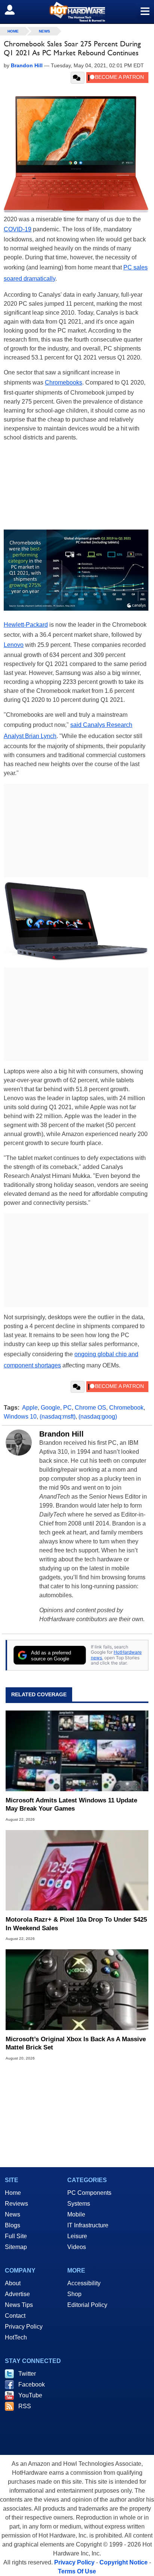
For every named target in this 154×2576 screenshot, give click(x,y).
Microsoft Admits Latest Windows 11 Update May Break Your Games (71, 1804)
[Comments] (78, 78)
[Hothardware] (77, 12)
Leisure (77, 2236)
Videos (77, 2247)
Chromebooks (64, 382)
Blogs (13, 2225)
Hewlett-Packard (26, 625)
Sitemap (16, 2247)
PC (67, 1408)
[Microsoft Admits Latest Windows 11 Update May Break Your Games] (77, 1751)
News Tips (19, 2305)
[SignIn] (14, 10)
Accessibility (84, 2283)
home (13, 31)
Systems (79, 2204)
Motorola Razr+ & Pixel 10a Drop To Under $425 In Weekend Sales (76, 1924)
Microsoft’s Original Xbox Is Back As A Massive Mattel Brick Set (76, 2043)
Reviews (16, 2204)
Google (50, 1408)
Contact (15, 2316)
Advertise (17, 2294)
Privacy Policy (24, 2327)
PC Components (89, 2193)
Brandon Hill (61, 1434)
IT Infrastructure (88, 2225)
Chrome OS (90, 1408)
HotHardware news (116, 1655)
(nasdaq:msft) (58, 1417)
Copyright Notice (124, 2562)
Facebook (32, 2384)
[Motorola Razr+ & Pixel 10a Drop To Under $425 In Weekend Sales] (77, 1870)
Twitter (27, 2374)
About (13, 2283)
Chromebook (126, 1408)
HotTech (16, 2337)
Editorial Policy (87, 2305)
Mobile (76, 2214)
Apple (30, 1408)
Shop (74, 2294)
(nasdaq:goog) (98, 1417)
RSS (25, 2406)
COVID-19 (18, 229)
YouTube (30, 2395)
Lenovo (14, 645)
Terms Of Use (77, 2571)
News (44, 31)
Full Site (16, 2236)
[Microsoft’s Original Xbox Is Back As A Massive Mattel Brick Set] (77, 1990)
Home (13, 2193)
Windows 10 (20, 1417)
